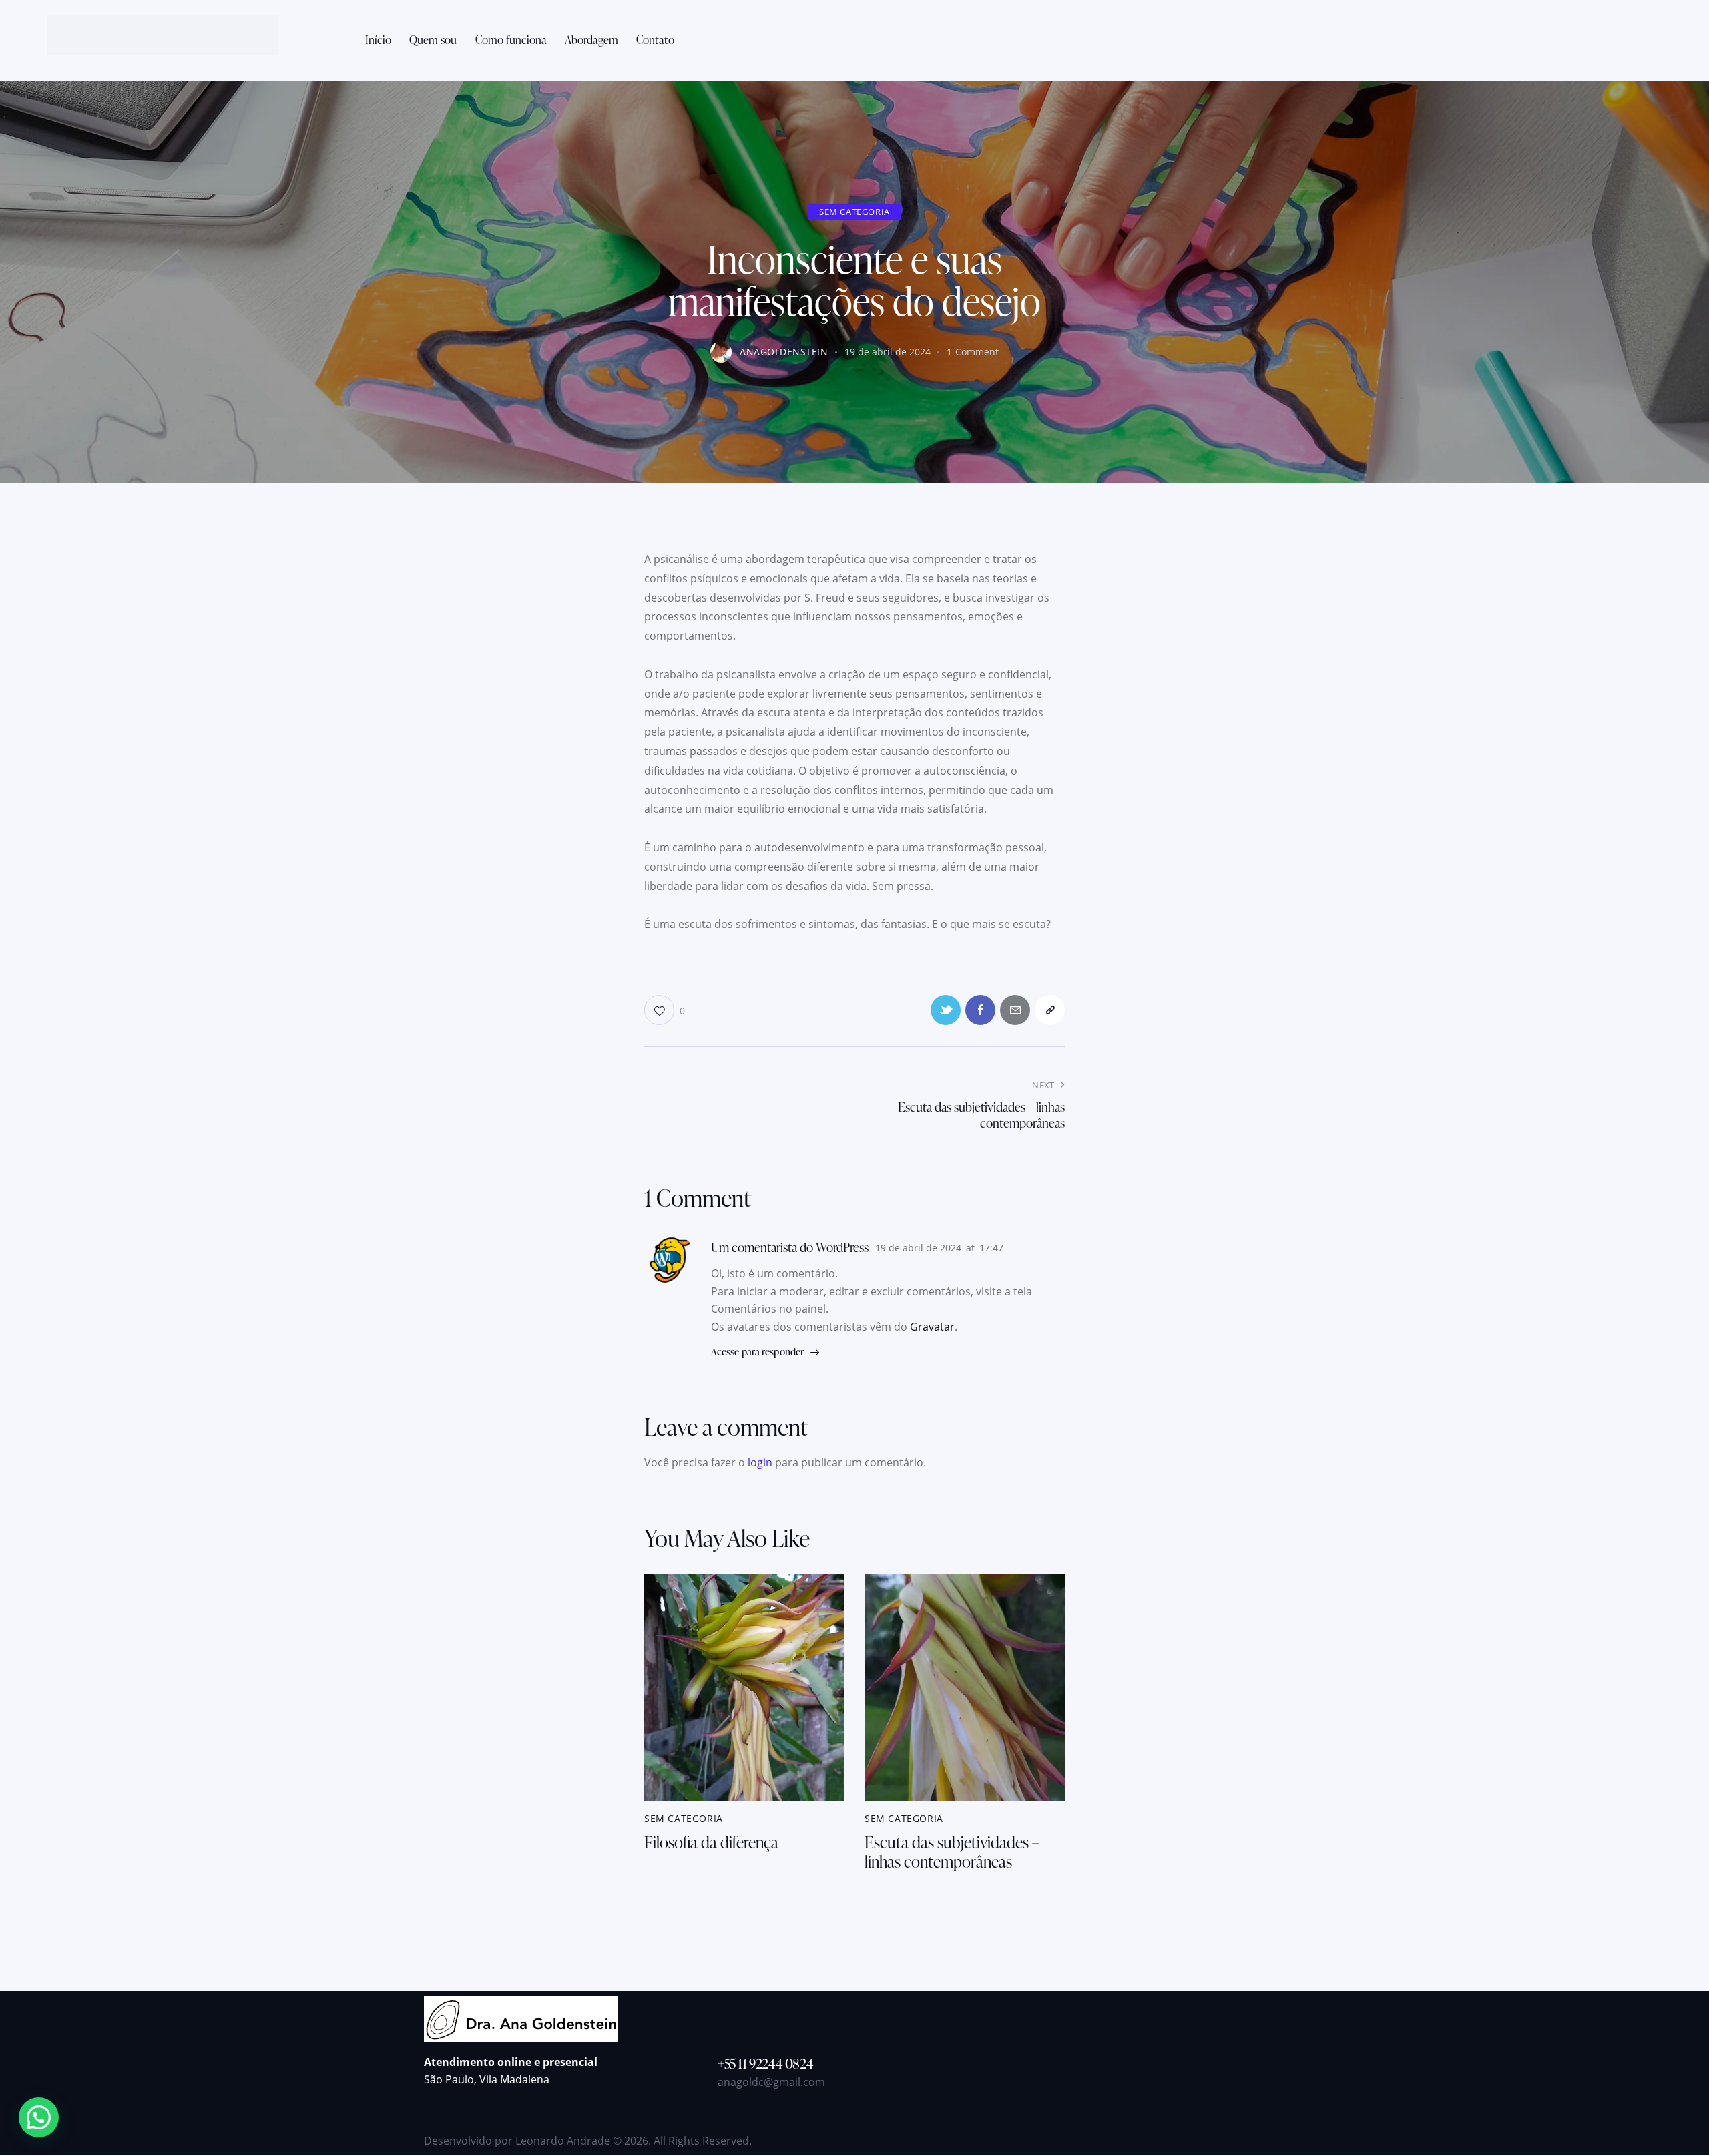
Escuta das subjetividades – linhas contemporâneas (952, 1852)
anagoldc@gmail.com (771, 2082)
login (760, 1462)
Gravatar (932, 1327)
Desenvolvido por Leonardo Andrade (517, 2141)
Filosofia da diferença (711, 1843)
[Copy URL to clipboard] (1050, 1010)
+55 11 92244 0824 (765, 2063)
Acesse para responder (757, 1352)
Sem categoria (854, 212)
